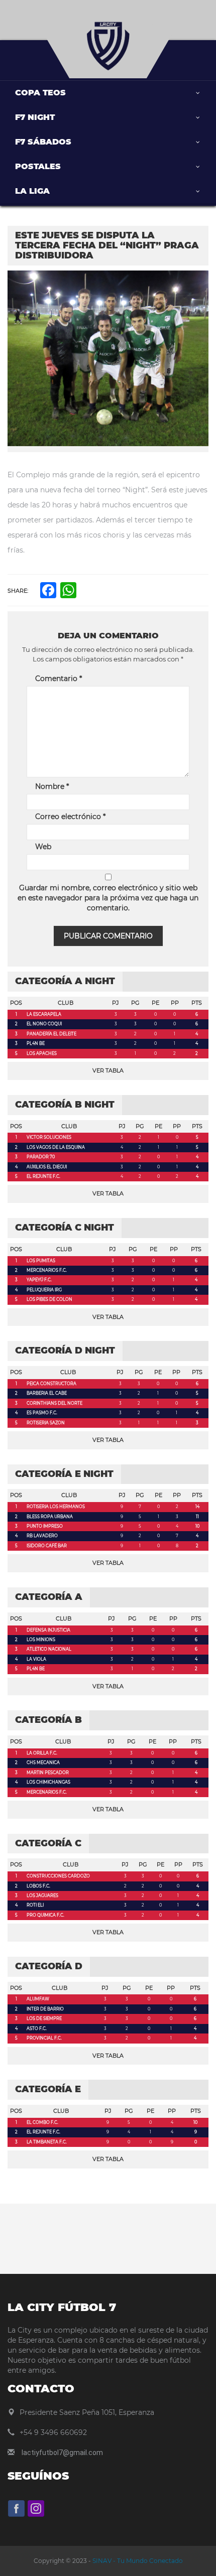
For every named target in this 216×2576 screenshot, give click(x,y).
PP (175, 1003)
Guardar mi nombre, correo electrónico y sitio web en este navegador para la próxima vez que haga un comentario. (108, 898)
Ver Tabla (108, 1070)
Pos (16, 1003)
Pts (197, 1003)
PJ (116, 1003)
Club (66, 1003)
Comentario (59, 679)
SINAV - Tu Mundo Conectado (137, 2561)
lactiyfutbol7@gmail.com (62, 2453)
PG (135, 1003)
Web (43, 847)
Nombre (52, 786)
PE (155, 1003)
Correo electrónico (70, 817)
